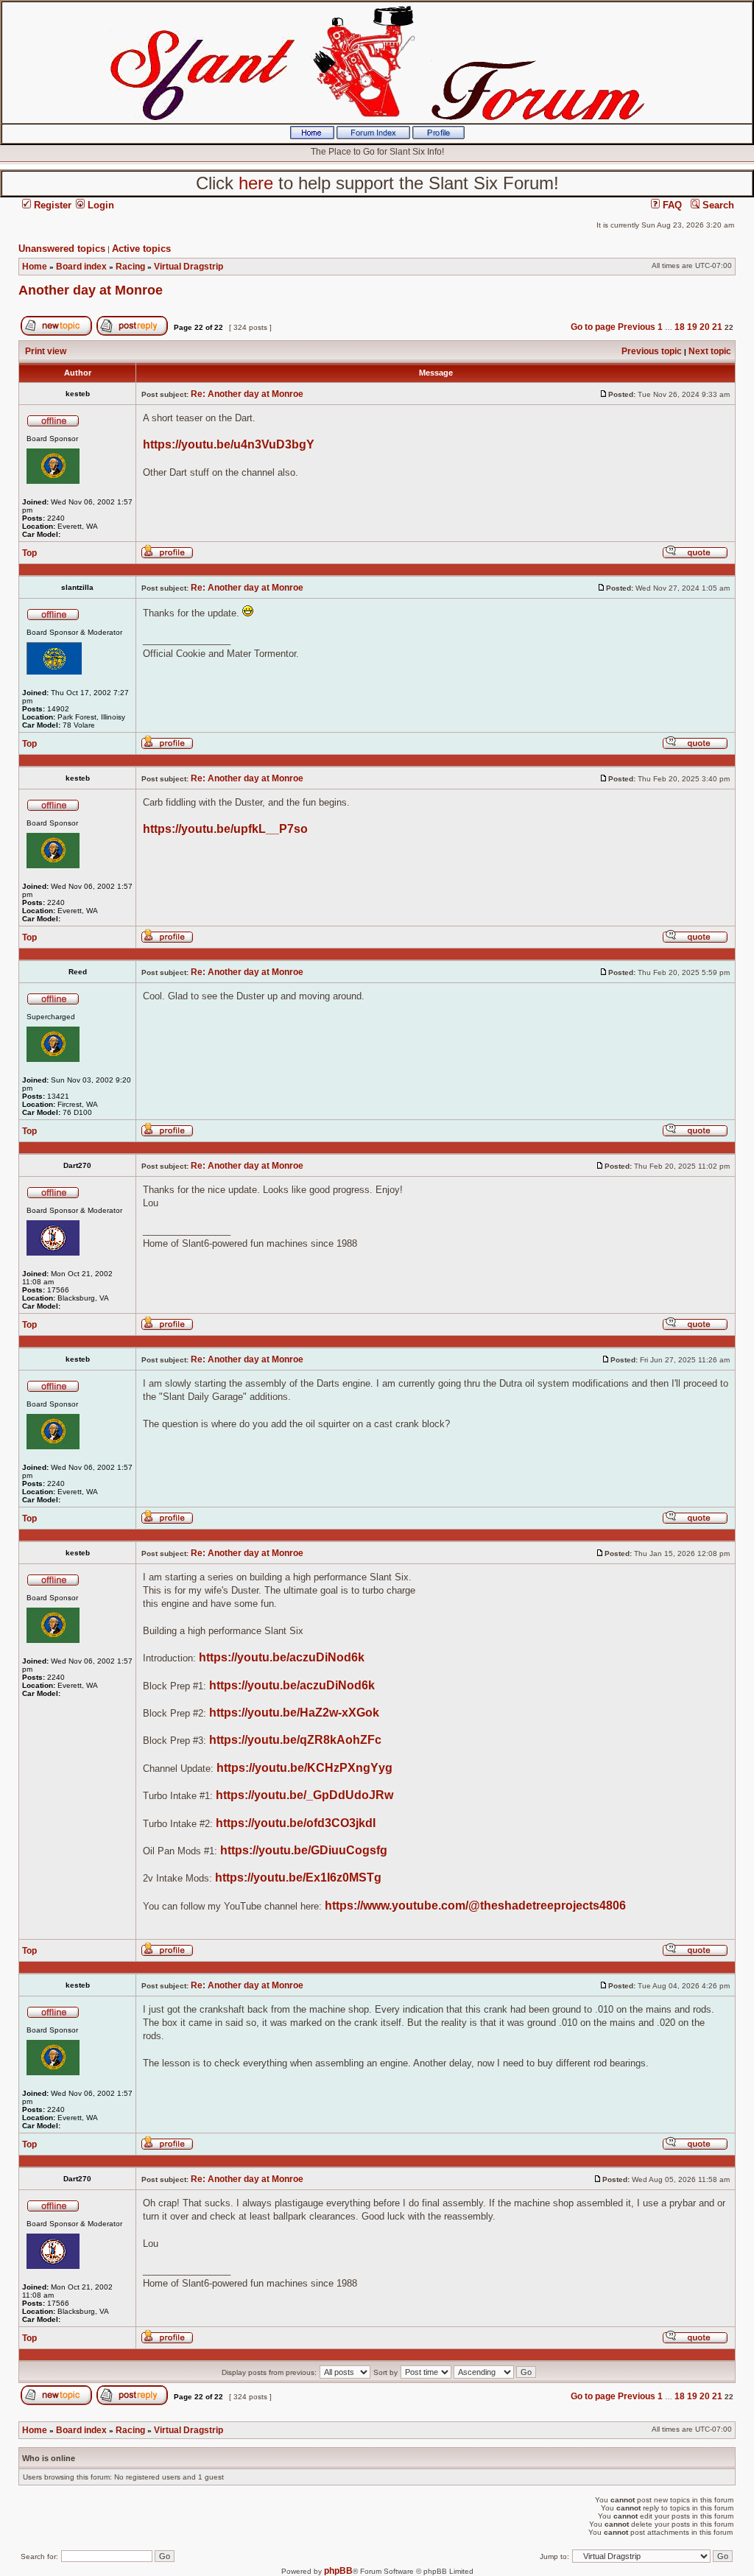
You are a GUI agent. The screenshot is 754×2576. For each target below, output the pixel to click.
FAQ (671, 205)
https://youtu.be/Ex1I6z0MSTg (298, 1878)
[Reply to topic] (132, 333)
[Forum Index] (373, 136)
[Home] (312, 136)
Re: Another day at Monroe (247, 394)
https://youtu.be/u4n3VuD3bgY (229, 444)
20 (705, 327)
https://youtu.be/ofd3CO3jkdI (296, 1823)
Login (99, 205)
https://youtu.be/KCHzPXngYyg (304, 1768)
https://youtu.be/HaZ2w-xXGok (294, 1713)
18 (680, 327)
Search (717, 205)
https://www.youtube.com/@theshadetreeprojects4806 (475, 1905)
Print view (46, 351)
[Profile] (438, 136)
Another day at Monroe (91, 290)
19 (692, 327)
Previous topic (652, 351)
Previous (637, 327)
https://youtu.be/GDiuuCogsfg (304, 1850)
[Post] (604, 394)
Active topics (141, 249)
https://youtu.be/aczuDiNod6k (282, 1657)
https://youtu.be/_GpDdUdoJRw (304, 1795)
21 (717, 327)
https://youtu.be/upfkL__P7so (225, 829)
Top (29, 553)
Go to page (593, 327)
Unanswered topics (62, 249)
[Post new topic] (56, 333)
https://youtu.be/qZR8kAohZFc (295, 1740)
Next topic (710, 351)
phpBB (338, 2571)
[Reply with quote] (695, 556)
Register (51, 205)
